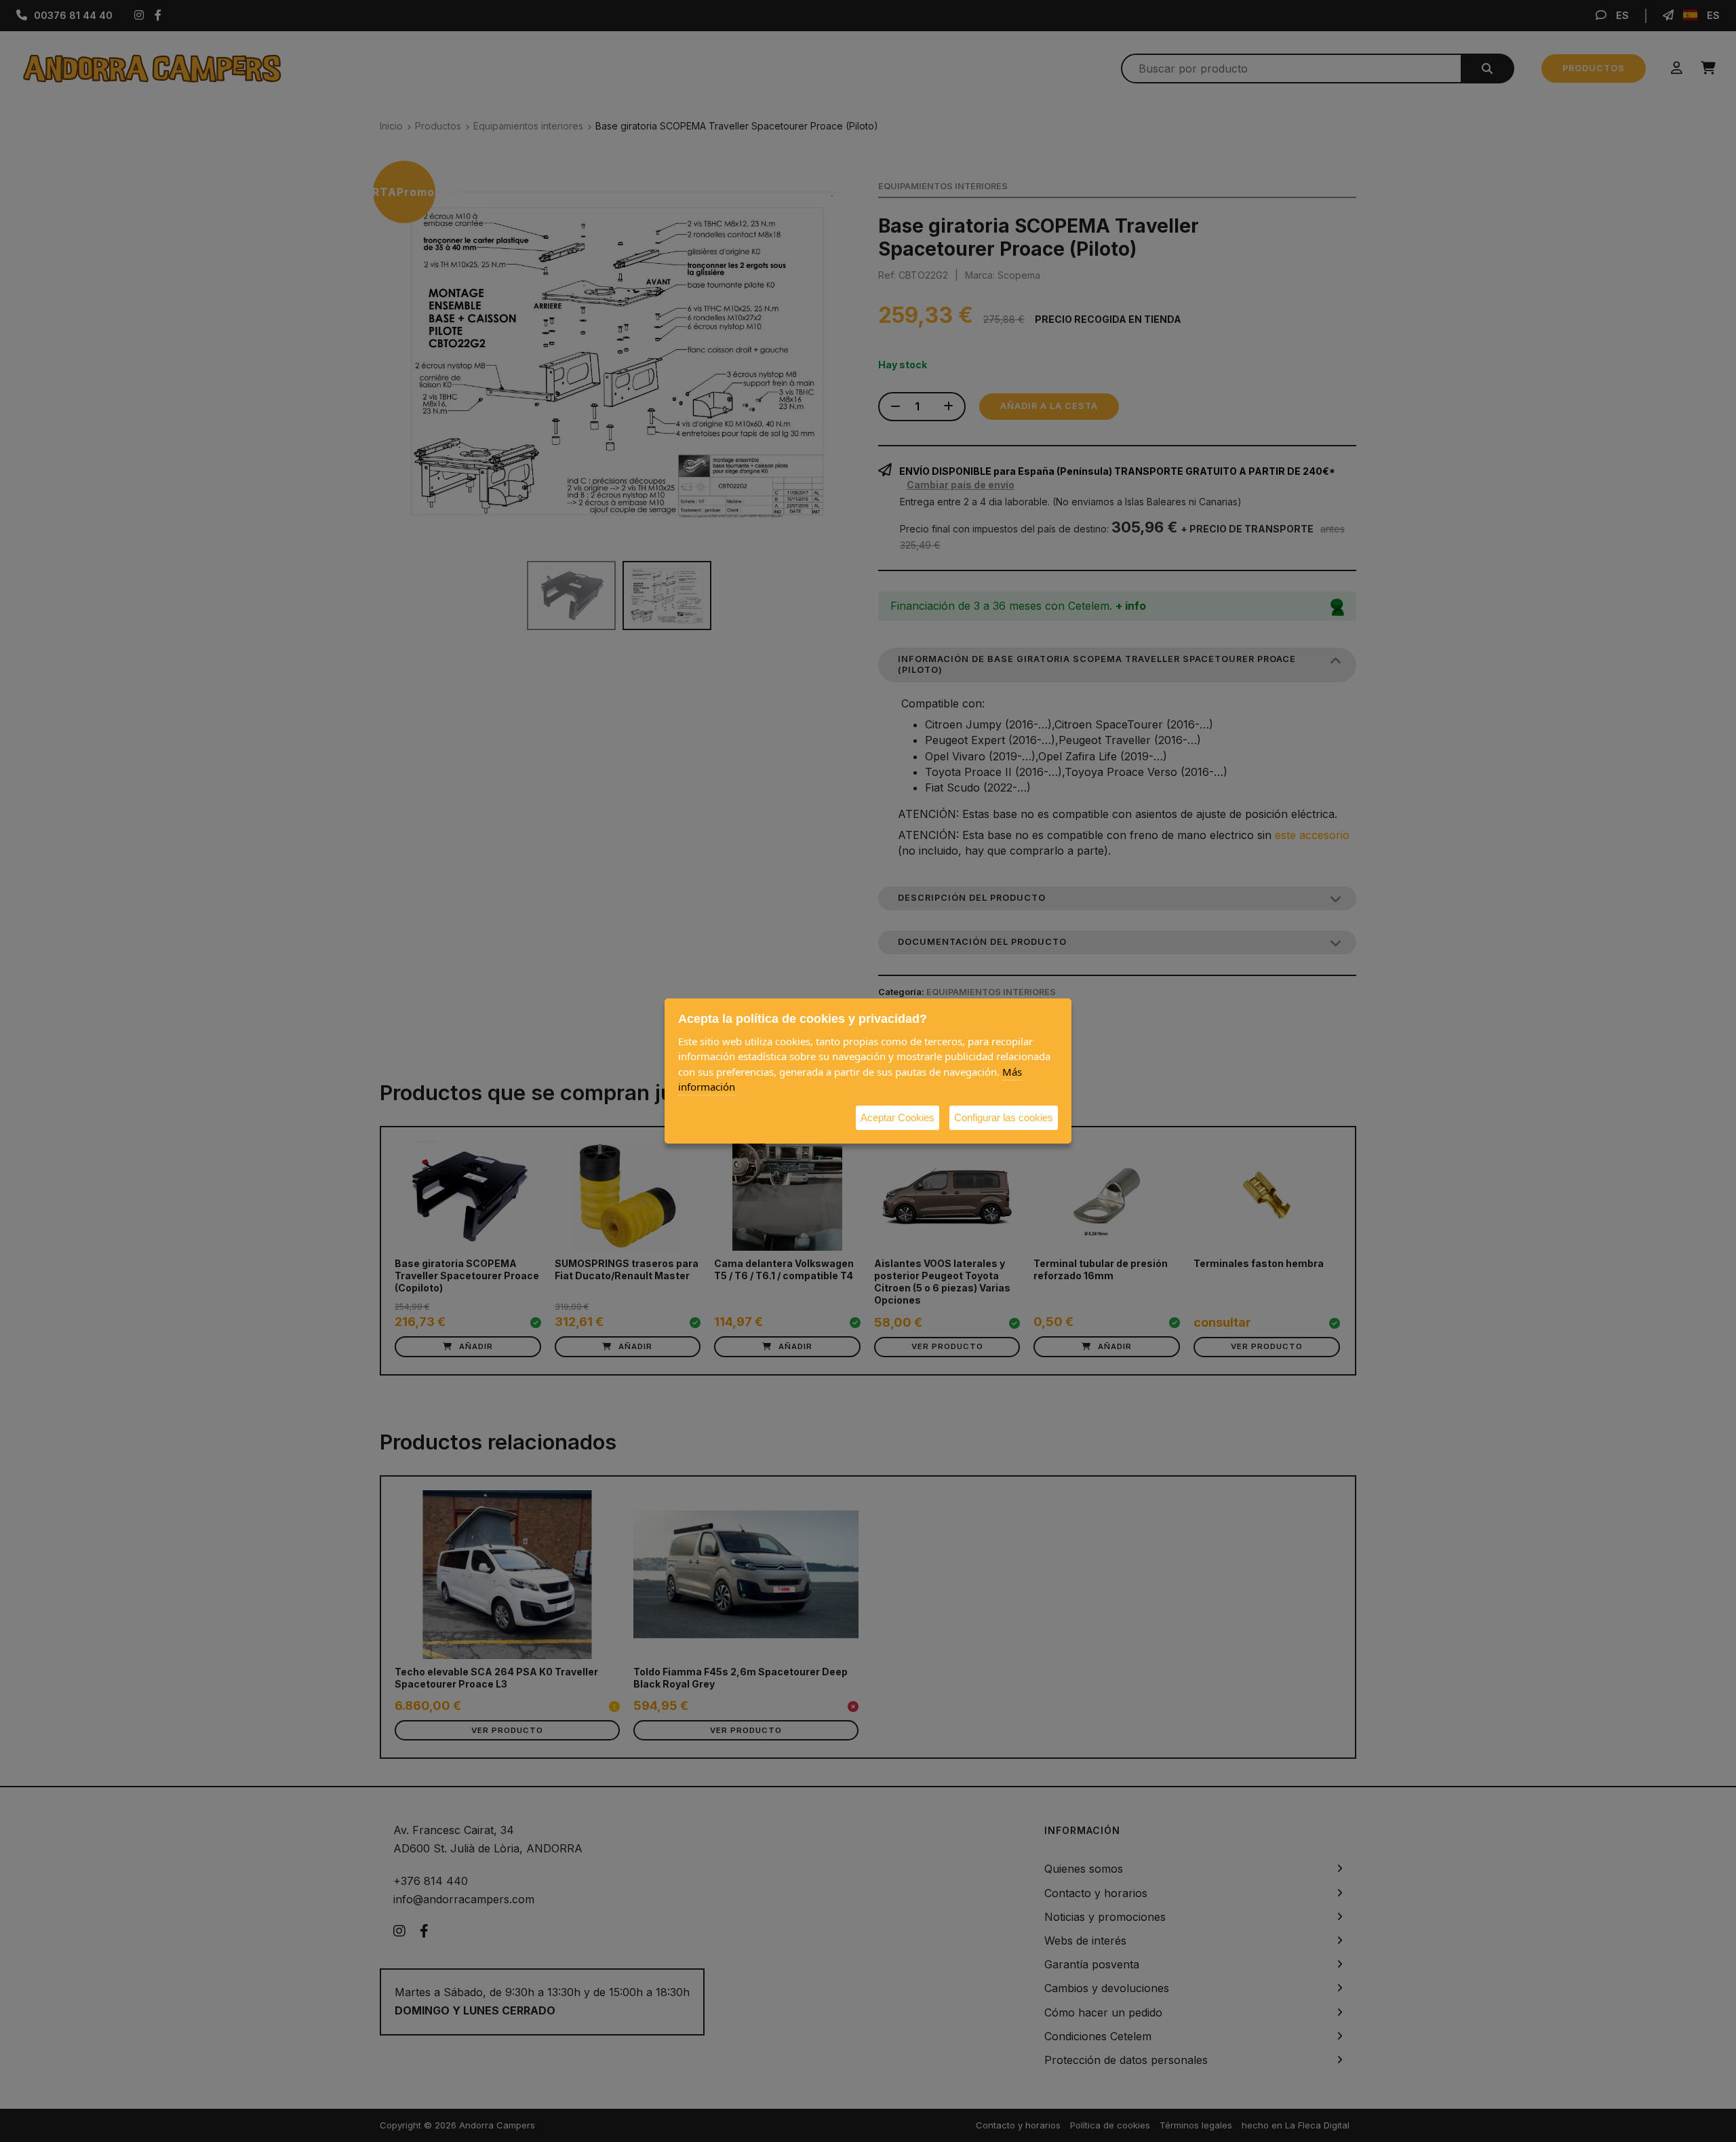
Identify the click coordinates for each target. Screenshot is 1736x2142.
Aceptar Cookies (897, 1117)
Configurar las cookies (1004, 1117)
